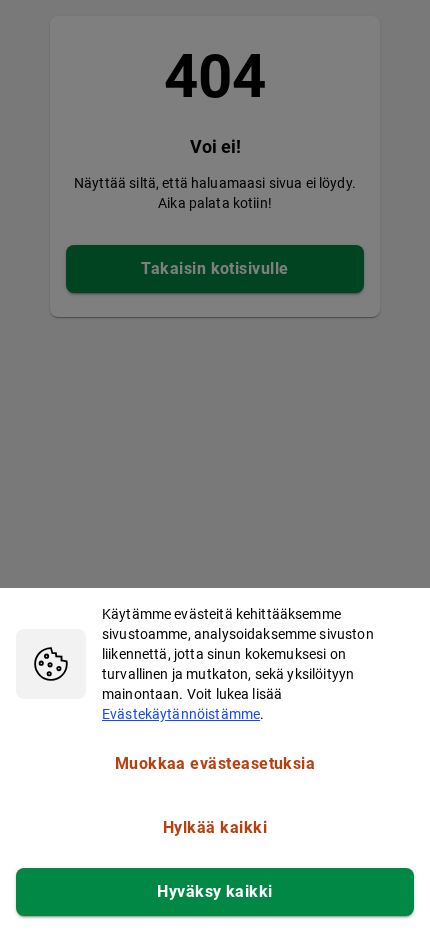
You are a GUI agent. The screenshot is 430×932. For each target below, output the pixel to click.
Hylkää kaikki (215, 827)
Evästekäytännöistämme (181, 714)
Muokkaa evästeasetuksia (215, 763)
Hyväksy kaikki (214, 891)
